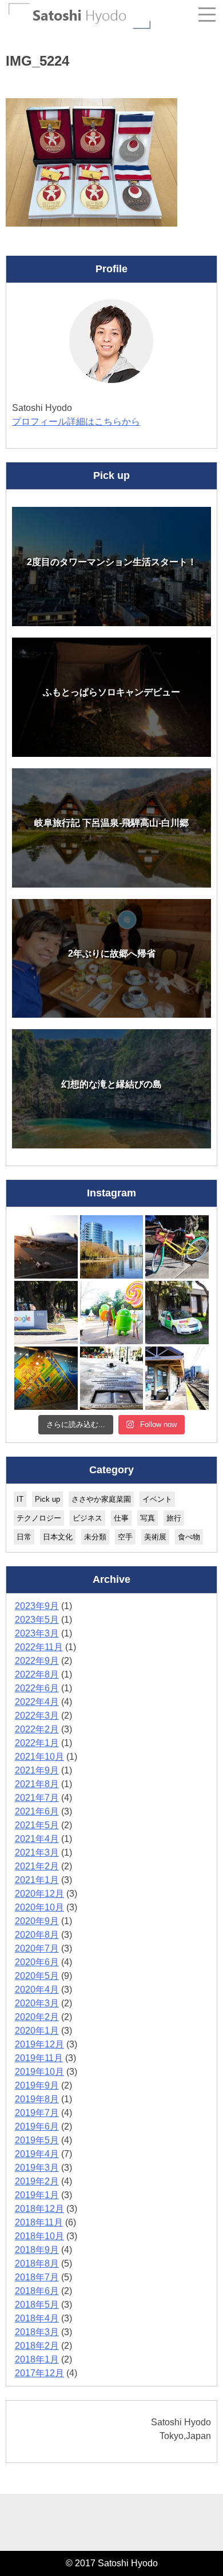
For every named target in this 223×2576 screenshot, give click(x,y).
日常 (24, 1537)
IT (20, 1499)
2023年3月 (37, 1633)
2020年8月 (37, 1935)
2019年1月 (37, 2195)
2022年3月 (37, 1716)
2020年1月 (37, 2031)
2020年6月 (37, 1962)
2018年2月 (37, 2346)
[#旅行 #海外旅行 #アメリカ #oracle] (112, 1247)
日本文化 (58, 1537)
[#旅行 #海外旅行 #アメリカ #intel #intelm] (46, 1378)
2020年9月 (37, 1921)
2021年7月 (37, 1798)
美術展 (155, 1537)
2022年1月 (37, 1743)
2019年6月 (37, 2126)
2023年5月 (37, 1620)
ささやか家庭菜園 (101, 1499)
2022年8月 (37, 1674)
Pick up (47, 1499)
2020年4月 (37, 1990)
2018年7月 (37, 2277)
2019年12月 (39, 2044)
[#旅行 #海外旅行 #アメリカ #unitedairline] (46, 1247)
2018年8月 (37, 2263)
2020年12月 (39, 1894)
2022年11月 (39, 1647)
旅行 (174, 1518)
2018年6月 (37, 2291)
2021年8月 (37, 1784)
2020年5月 (37, 1976)
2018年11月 (39, 2222)
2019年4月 (37, 2154)
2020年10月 (39, 1907)
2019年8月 (37, 2099)
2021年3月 (37, 1853)
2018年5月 (37, 2305)
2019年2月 (37, 2181)
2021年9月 (37, 1770)
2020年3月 (37, 2003)
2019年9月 (37, 2085)
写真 (148, 1518)
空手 (125, 1537)
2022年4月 (37, 1702)
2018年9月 (37, 2250)
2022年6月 (37, 1688)
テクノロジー (39, 1518)
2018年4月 (37, 2318)
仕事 (121, 1518)
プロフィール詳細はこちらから (76, 422)
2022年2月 (37, 1729)
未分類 (95, 1537)
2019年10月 (39, 2072)
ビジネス (87, 1518)
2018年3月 (37, 2332)
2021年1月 (37, 1880)
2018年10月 (39, 2236)
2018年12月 (39, 2209)
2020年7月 (37, 1948)
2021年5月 (37, 1825)
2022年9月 (37, 1661)
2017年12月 (39, 2373)
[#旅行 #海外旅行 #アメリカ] (112, 1378)
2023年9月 (37, 1606)
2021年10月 (39, 1757)
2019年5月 (37, 2140)
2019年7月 (37, 2113)
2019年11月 (39, 2058)
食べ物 (189, 1537)
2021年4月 (37, 1839)
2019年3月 (37, 2168)
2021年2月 (37, 1866)
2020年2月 (37, 2017)
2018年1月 (37, 2359)
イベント (157, 1499)
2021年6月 (37, 1811)
